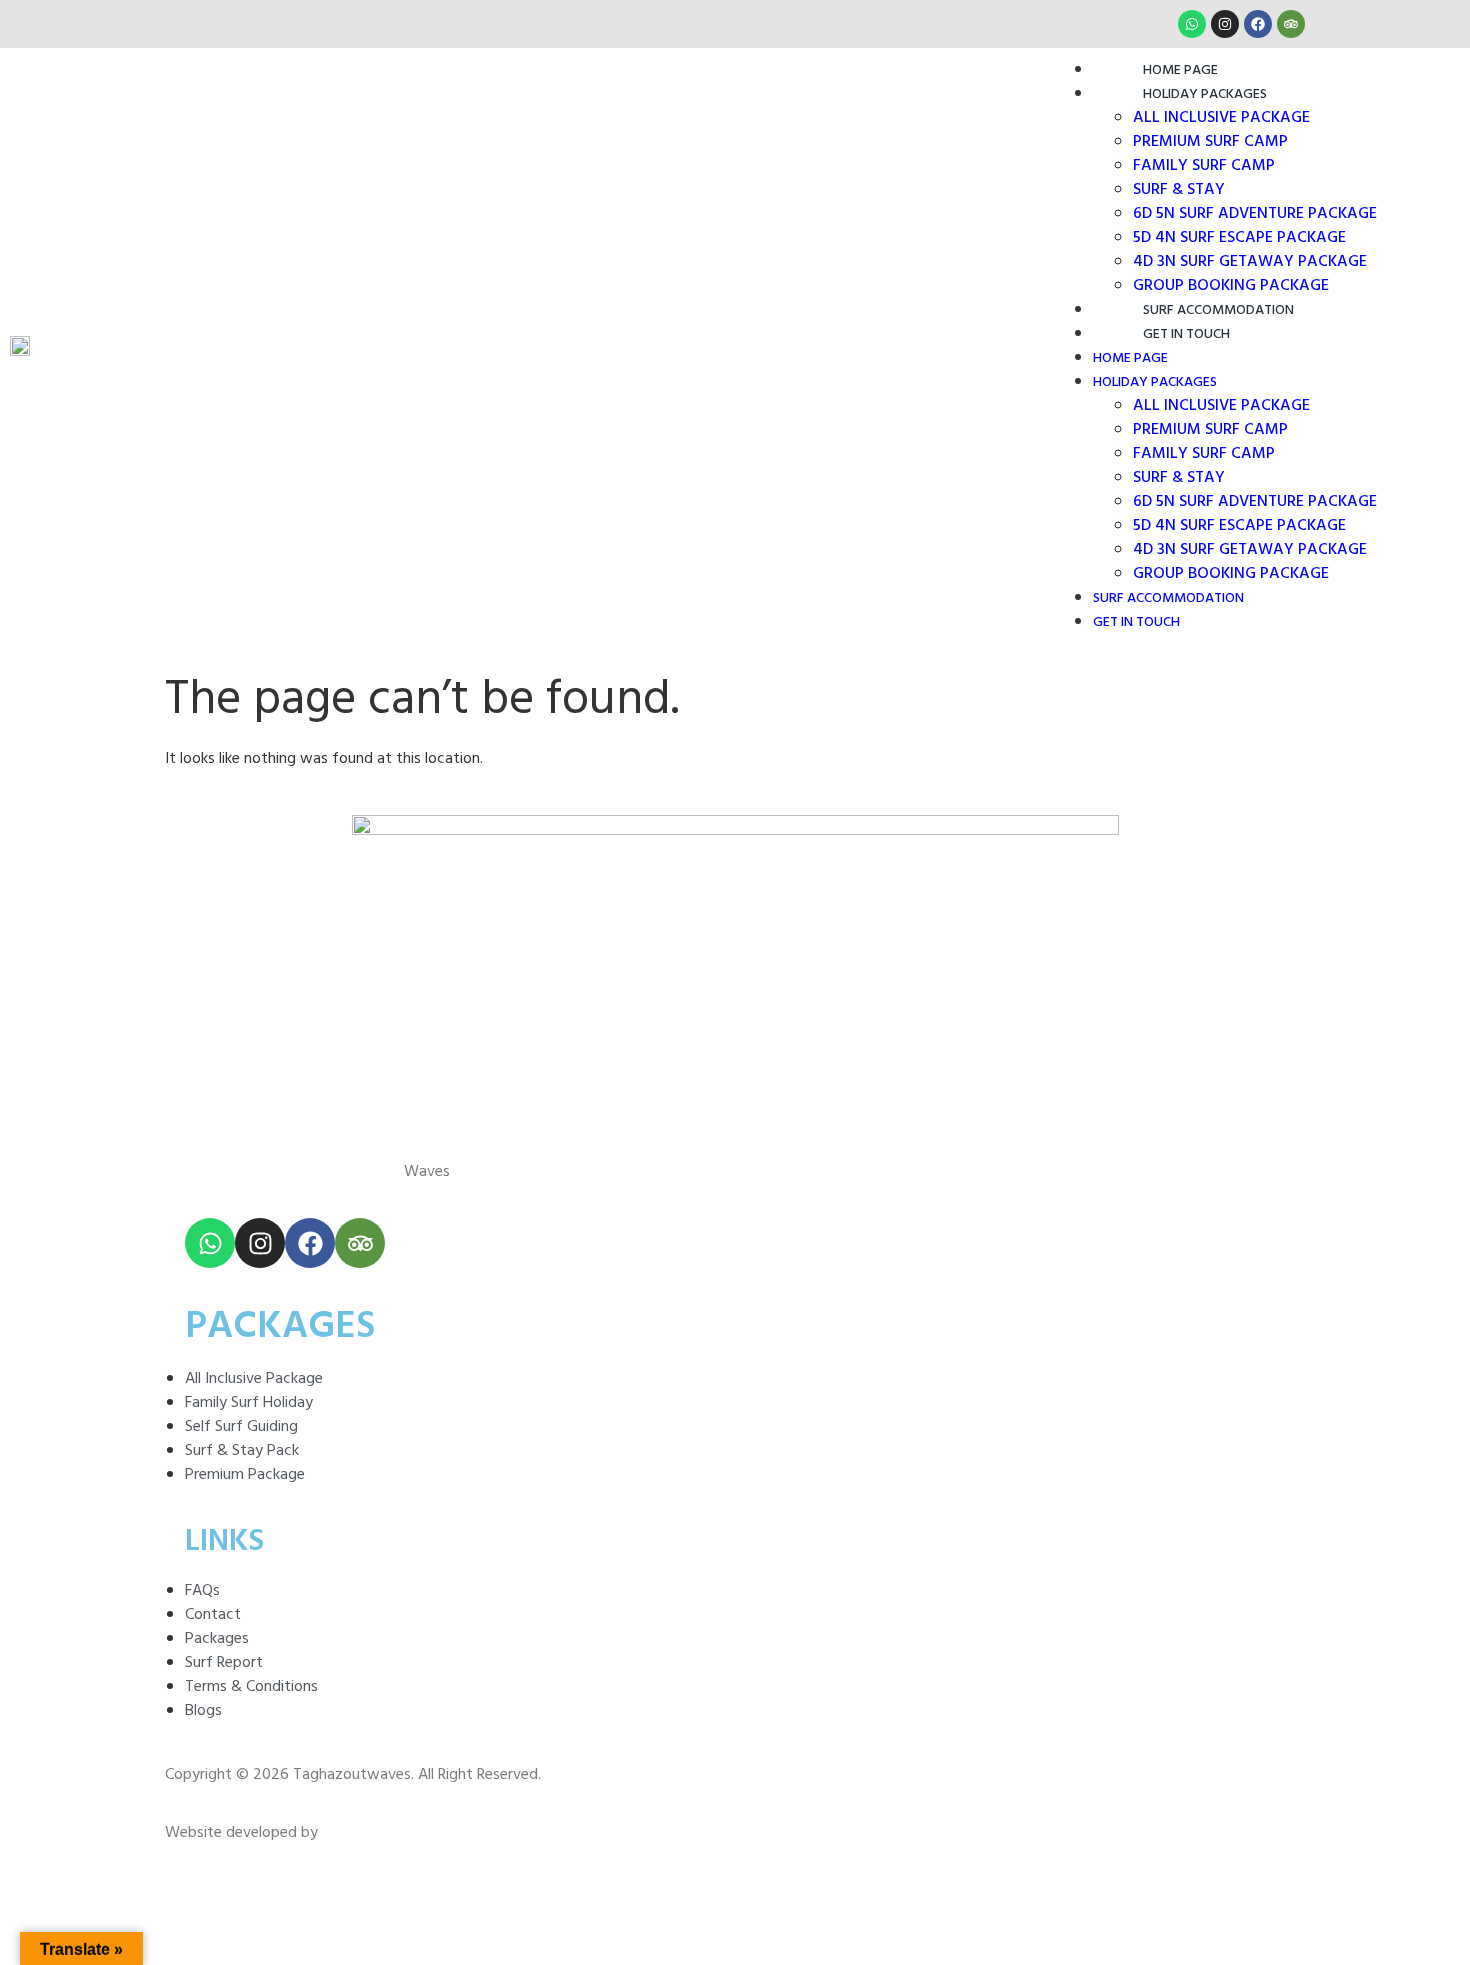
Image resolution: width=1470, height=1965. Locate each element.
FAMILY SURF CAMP (1204, 166)
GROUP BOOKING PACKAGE (1231, 286)
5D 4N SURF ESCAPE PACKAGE (1239, 238)
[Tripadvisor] (1291, 24)
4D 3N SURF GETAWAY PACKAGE (1250, 262)
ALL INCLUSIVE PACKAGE (1221, 118)
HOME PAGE (1180, 70)
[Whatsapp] (1192, 24)
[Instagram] (1225, 24)
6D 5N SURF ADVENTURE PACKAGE (1255, 214)
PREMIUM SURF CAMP (1210, 142)
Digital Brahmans (378, 1833)
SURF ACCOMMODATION (1218, 310)
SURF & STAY (1179, 190)
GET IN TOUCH (1186, 334)
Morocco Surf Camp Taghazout (292, 1172)
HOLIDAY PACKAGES (1205, 94)
